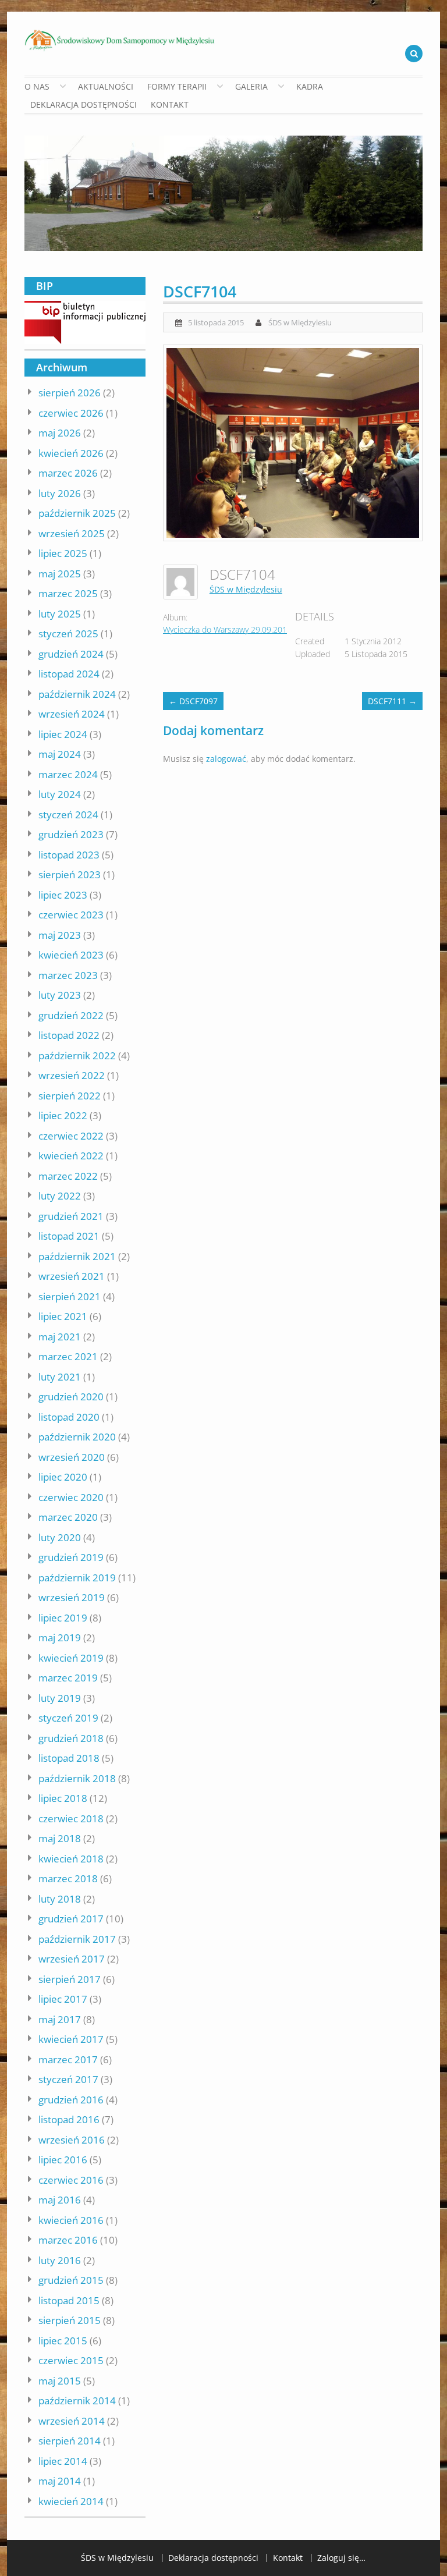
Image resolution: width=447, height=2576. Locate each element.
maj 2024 (60, 754)
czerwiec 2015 (71, 2360)
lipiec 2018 (63, 1798)
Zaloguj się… (341, 2558)
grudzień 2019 (71, 1557)
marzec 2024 (68, 774)
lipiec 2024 (63, 734)
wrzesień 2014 (72, 2421)
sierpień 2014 (70, 2441)
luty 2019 (60, 1698)
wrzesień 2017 (72, 1959)
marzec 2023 (68, 975)
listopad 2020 (69, 1417)
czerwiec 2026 (71, 413)
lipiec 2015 (63, 2341)
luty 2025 (60, 614)
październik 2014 (77, 2401)
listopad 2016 (69, 2119)
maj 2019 (60, 1638)
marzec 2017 (68, 2059)
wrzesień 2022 (72, 1075)
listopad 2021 (69, 1236)
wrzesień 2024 (72, 714)
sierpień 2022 (70, 1096)
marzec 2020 (68, 1517)
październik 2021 (77, 1256)
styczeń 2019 (68, 1718)
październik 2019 (77, 1578)
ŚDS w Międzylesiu (300, 322)
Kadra (310, 86)
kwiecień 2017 (71, 2039)
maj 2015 (60, 2381)
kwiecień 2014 (71, 2501)
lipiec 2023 (63, 895)
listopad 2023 (69, 855)
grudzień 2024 (71, 654)
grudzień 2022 (71, 1015)
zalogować (226, 759)
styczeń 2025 (68, 634)
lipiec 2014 (63, 2461)
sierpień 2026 (70, 393)
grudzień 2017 (71, 1919)
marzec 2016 (68, 2240)
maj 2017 (60, 2019)
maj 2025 (60, 574)
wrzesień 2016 (72, 2140)
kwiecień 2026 (71, 453)
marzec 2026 (68, 473)
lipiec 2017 (63, 1999)
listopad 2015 (69, 2300)
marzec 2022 (68, 1176)
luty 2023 (60, 995)
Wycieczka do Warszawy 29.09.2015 (227, 629)
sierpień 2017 (70, 1979)
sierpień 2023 (70, 874)
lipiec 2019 (63, 1618)
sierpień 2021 (70, 1296)
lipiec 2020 (63, 1477)
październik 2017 (77, 1939)
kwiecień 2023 (71, 955)
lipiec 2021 (63, 1316)
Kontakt (170, 104)
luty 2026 (60, 493)
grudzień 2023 (71, 834)
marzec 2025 (68, 593)
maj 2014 (60, 2481)
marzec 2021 (68, 1356)
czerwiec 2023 (71, 915)
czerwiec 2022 (71, 1136)
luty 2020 (60, 1537)
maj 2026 (60, 433)
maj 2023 (60, 935)
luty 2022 (60, 1196)
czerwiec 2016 (71, 2180)
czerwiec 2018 (71, 1819)
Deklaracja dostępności (84, 104)
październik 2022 (77, 1055)
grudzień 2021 (71, 1216)
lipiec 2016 (63, 2160)
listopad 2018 (69, 1758)
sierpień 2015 (70, 2320)
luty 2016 (60, 2260)
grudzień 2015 (71, 2280)
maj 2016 (60, 2200)
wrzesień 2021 (72, 1276)
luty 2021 (60, 1377)
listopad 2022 (69, 1035)
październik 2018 (77, 1778)
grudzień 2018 (71, 1738)
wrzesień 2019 (72, 1597)
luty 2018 (60, 1899)
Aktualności (106, 86)
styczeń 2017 (68, 2079)
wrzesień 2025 (72, 533)
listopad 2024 (69, 674)
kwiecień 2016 (71, 2220)
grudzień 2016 (71, 2100)
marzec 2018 (68, 1878)
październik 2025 (77, 513)
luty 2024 (60, 794)
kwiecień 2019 (71, 1658)
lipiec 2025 (63, 553)
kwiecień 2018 (71, 1859)
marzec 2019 (68, 1678)
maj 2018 (60, 1838)
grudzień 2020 (71, 1397)
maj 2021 (60, 1337)
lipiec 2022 (63, 1115)
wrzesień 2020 (72, 1457)
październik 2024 (77, 694)
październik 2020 (77, 1437)
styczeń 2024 (68, 815)
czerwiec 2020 (71, 1497)
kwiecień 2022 (71, 1156)
